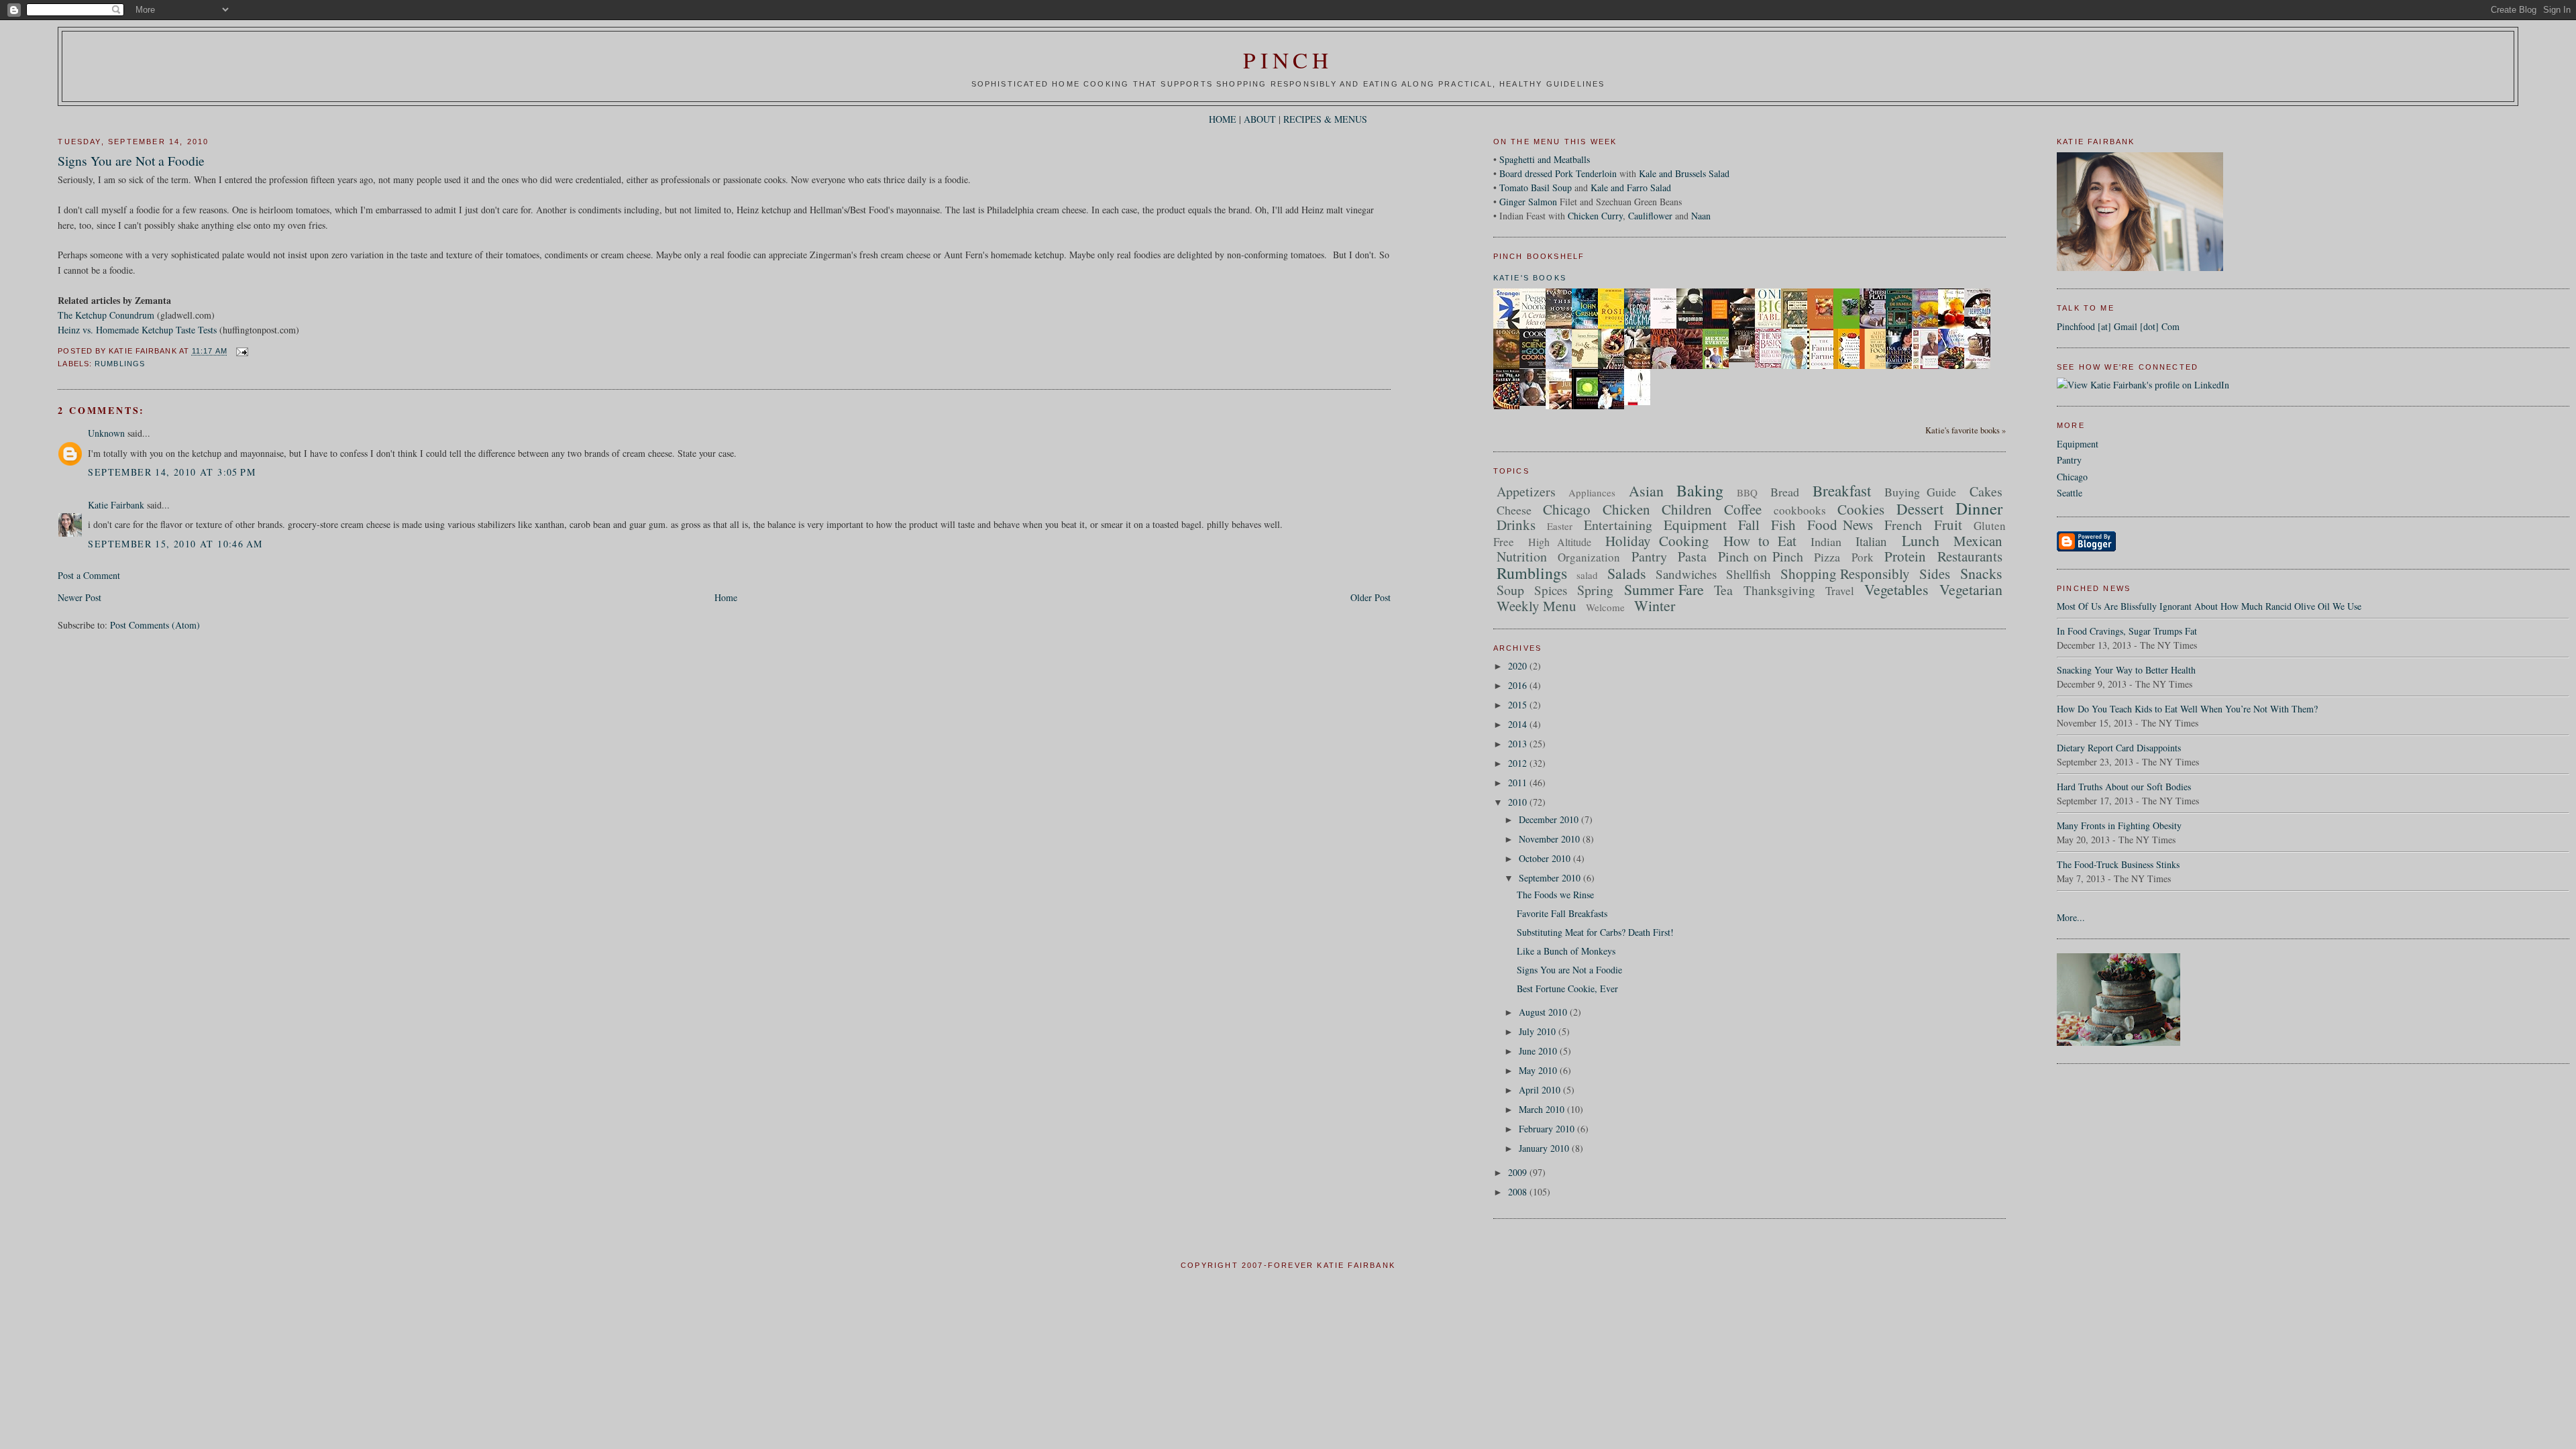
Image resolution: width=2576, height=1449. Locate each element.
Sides (1935, 574)
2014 (1519, 724)
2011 (1519, 783)
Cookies (1861, 509)
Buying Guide (1921, 492)
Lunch (1921, 540)
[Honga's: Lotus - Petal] (1510, 365)
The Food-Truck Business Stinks (2118, 864)
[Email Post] (240, 352)
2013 (1519, 744)
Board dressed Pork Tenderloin (1558, 173)
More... (2071, 917)
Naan (1701, 216)
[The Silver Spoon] (1641, 401)
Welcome (1605, 607)
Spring (1595, 590)
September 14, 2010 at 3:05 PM (172, 472)
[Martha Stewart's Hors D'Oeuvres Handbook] (1929, 368)
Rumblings (120, 364)
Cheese (1514, 510)
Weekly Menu (1537, 606)
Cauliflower (1650, 216)
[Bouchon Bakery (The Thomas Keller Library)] (1746, 359)
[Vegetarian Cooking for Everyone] (1615, 406)
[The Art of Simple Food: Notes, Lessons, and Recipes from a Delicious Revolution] (1876, 369)
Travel (1840, 591)
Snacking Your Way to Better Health (2126, 670)
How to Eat (1760, 541)
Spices (1551, 590)
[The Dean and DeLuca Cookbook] (1667, 327)
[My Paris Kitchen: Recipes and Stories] (1641, 367)
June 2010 (1539, 1051)
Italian (1871, 541)
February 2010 (1548, 1129)
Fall (1749, 525)
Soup (1510, 590)
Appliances (1592, 492)
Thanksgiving (1779, 590)
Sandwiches (1686, 574)
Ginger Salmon (1528, 202)
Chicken (1626, 509)
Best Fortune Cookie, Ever (1567, 988)
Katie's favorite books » (1966, 430)
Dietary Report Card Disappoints (2119, 748)
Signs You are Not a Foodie (131, 161)
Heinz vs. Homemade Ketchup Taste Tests (137, 330)
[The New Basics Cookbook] (1772, 364)
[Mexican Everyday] (1719, 367)
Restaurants (1970, 556)
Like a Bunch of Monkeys (1566, 951)
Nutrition (1522, 556)
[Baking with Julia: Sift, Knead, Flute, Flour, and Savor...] (1562, 409)
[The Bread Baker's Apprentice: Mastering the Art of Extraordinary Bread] (1536, 402)
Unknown (106, 433)
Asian (1646, 491)
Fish (1783, 525)
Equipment (2078, 444)
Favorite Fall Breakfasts (1562, 913)
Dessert (1920, 508)
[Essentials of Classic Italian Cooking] (1850, 369)
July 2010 (1539, 1031)
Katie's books (1530, 278)
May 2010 (1539, 1070)
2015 (1519, 705)
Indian (1826, 541)
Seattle (2070, 493)
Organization (1589, 557)
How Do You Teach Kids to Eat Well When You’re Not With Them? (2187, 709)
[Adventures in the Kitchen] (1667, 367)
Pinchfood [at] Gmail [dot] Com (2118, 326)
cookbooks (1800, 510)
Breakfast (1842, 490)
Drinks (1516, 525)
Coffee (1743, 509)
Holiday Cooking (1657, 541)
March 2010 (1543, 1109)
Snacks (1981, 573)
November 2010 (1551, 839)
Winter (1655, 605)
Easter (1560, 526)
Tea (1723, 590)
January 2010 (1545, 1148)
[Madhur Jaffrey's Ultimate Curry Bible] (1719, 328)
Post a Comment (89, 575)
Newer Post (79, 597)
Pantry (2069, 460)
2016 (1519, 685)
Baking (1700, 490)
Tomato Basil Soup (1536, 187)
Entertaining (1618, 525)
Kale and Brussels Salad (1684, 173)
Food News (1840, 525)
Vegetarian (1971, 589)
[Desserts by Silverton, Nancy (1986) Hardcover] (1929, 326)
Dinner (1979, 508)
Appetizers (1526, 491)
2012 (1519, 763)
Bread (1785, 492)
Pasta (1692, 556)
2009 (1519, 1172)
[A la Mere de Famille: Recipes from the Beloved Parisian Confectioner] (1902, 328)
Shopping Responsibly (1845, 574)
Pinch (1288, 60)
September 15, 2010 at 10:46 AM (175, 544)
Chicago (2072, 477)
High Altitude (1560, 542)
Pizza (1827, 557)
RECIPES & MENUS (1325, 119)
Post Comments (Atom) (155, 625)
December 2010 (1550, 819)
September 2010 (1551, 878)
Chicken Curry (1595, 216)
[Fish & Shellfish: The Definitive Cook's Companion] (1589, 364)
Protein (1905, 556)
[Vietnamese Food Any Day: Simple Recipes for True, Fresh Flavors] (1562, 365)
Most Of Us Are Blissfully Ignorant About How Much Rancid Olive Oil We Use (2209, 606)
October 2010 (1546, 858)
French (1903, 525)
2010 (1519, 802)
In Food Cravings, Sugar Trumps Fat (2127, 631)
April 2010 (1541, 1090)
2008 (1519, 1192)
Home (726, 597)
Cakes (1986, 491)
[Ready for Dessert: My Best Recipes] (1981, 368)
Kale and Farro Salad (1631, 187)
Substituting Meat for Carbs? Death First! (1595, 932)
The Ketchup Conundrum (106, 315)
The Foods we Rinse (1555, 895)
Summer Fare (1664, 589)
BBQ (1747, 492)
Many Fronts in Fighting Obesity (2119, 825)
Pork (1863, 557)
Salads (1627, 573)
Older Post (1371, 597)
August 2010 (1544, 1012)
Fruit (1948, 525)
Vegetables (1896, 589)
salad (1587, 575)
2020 (1519, 666)
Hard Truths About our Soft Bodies (2124, 787)
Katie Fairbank (116, 505)
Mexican (1978, 541)
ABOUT (1260, 119)
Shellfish (1749, 574)
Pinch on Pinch (1761, 556)
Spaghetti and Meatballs (1545, 159)
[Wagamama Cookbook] (1693, 326)
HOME (1223, 119)
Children (1687, 509)
